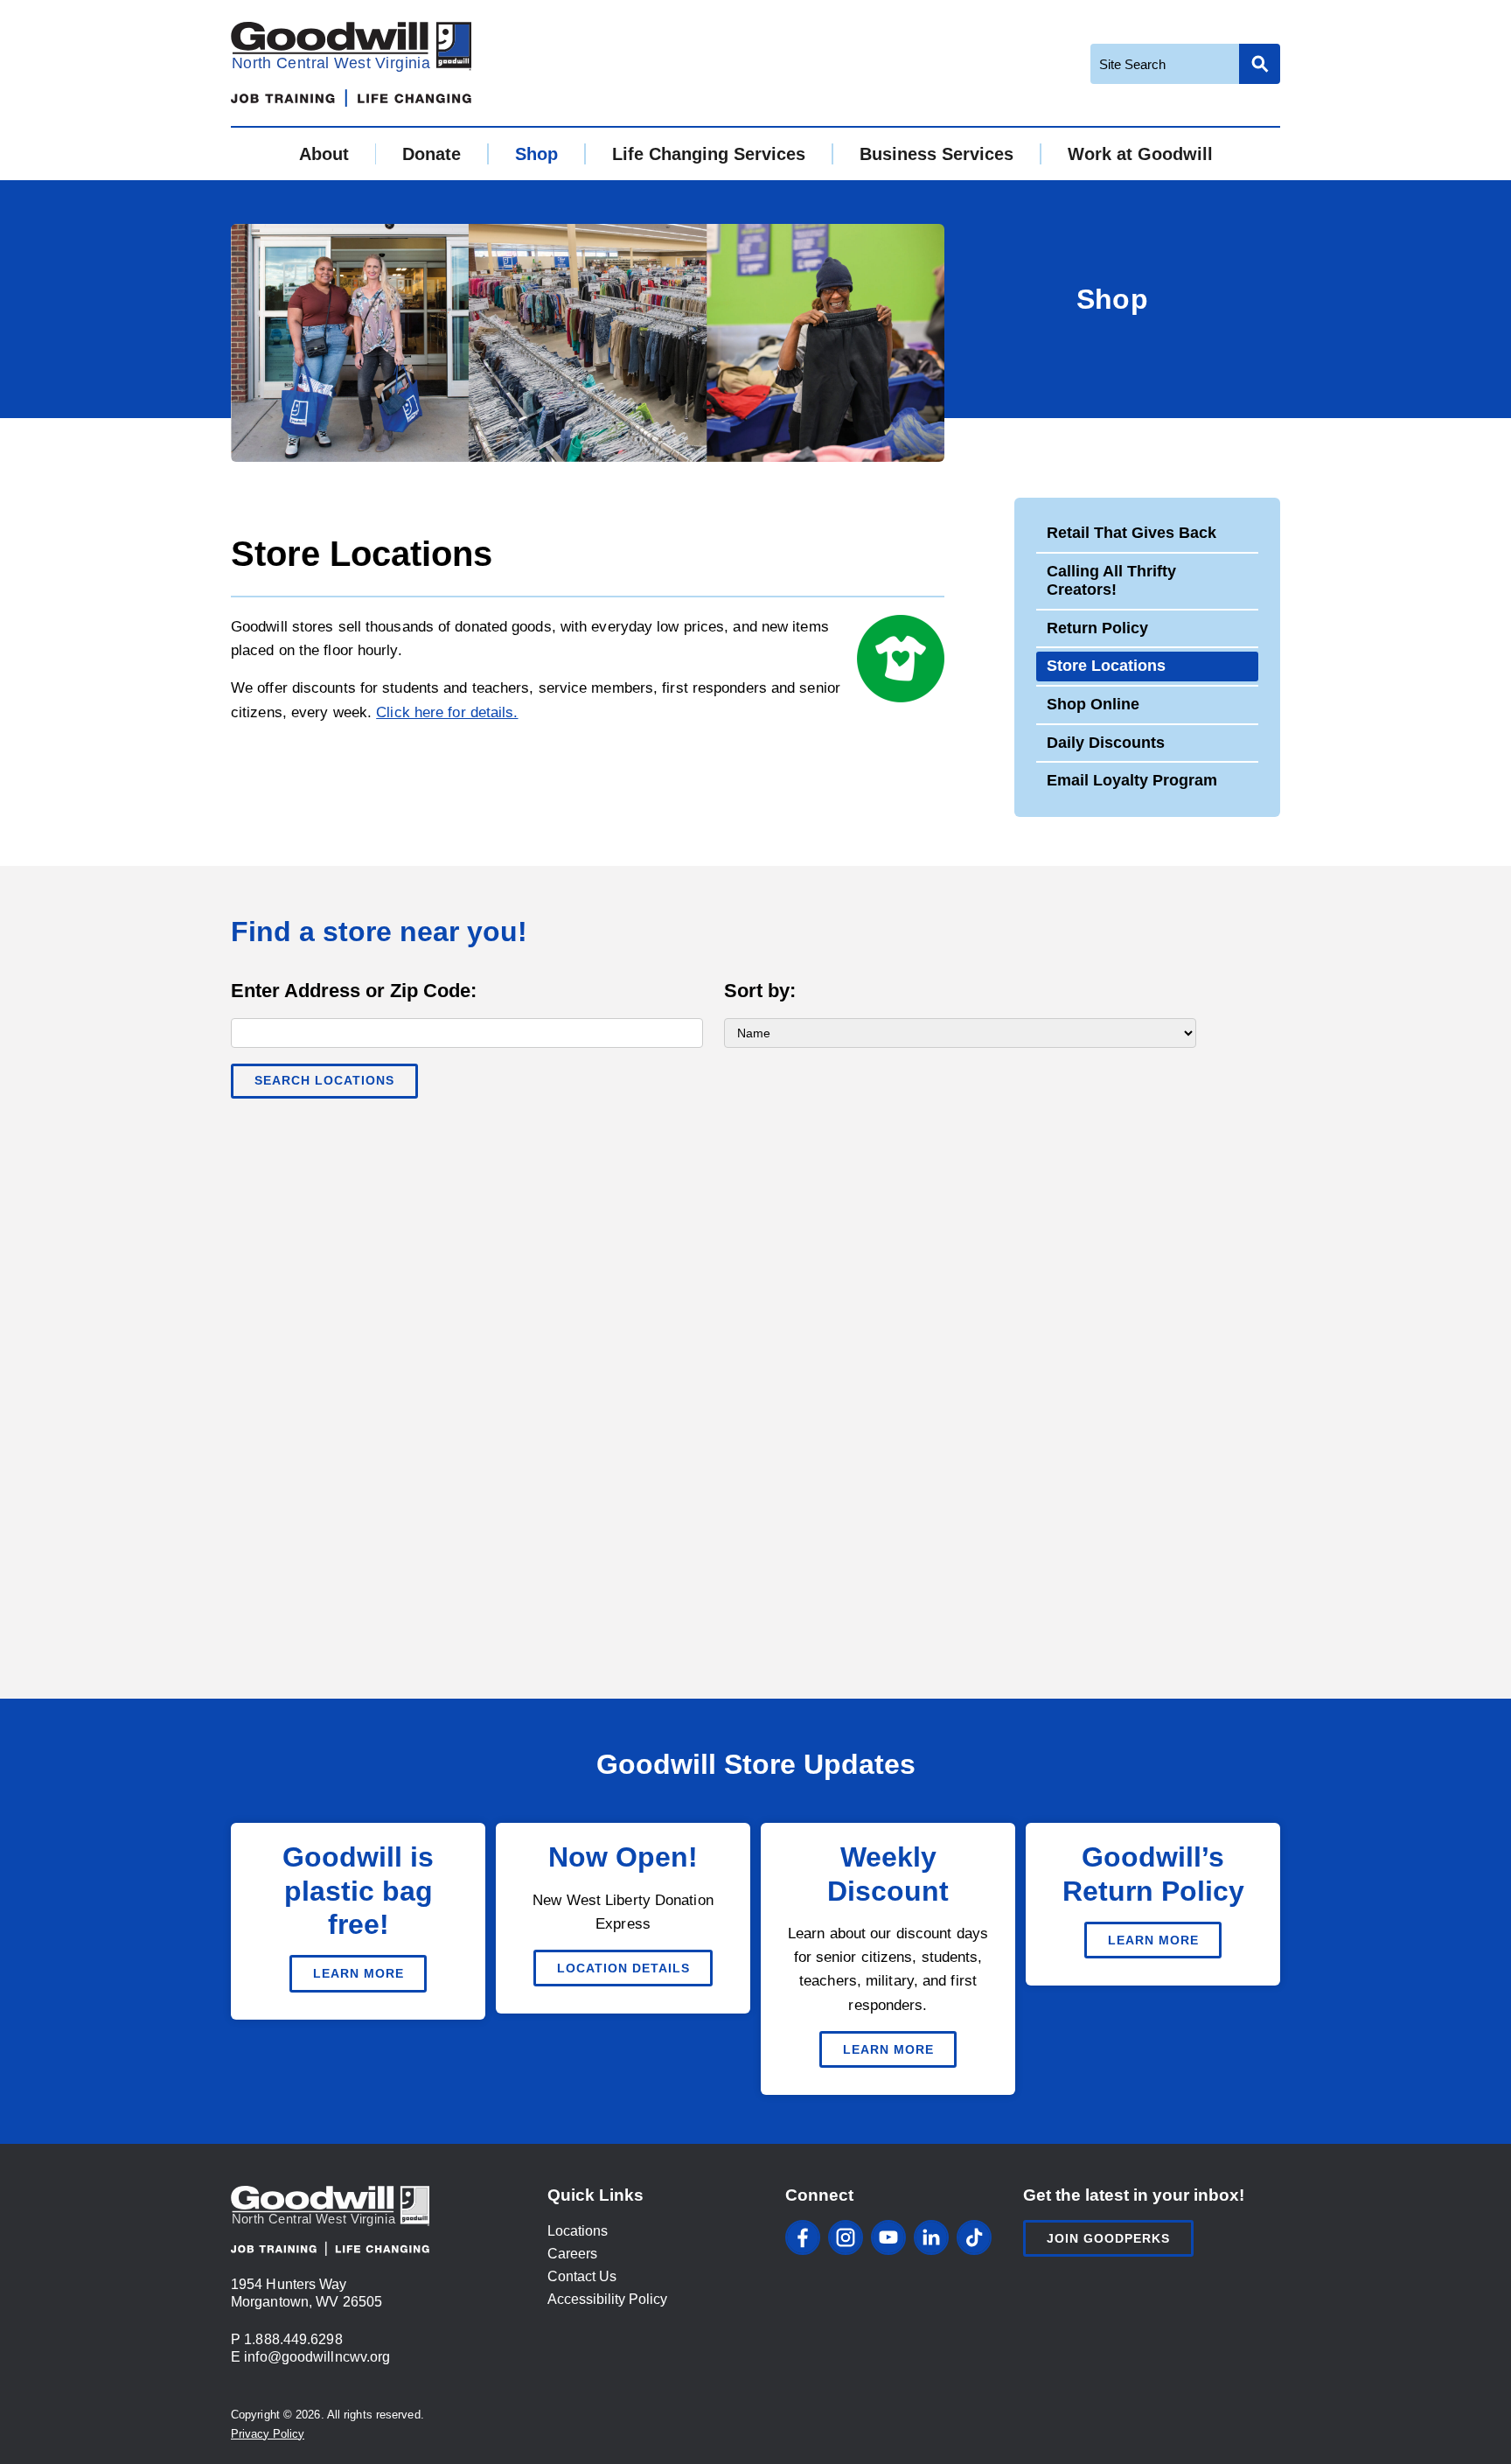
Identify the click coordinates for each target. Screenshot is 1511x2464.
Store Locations (1106, 666)
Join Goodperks (1108, 2238)
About (324, 154)
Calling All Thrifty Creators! (1111, 581)
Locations (578, 2231)
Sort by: (760, 991)
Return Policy (1097, 628)
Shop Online (1093, 704)
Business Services (937, 154)
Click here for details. (447, 712)
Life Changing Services (709, 154)
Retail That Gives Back (1132, 533)
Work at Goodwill (1140, 154)
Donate (432, 154)
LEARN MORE (359, 1973)
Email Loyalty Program (1132, 780)
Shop (536, 154)
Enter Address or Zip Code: (354, 991)
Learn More (1153, 1940)
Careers (572, 2254)
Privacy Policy (268, 2434)
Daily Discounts (1106, 743)
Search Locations (324, 1080)
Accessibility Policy (607, 2299)
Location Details (623, 1968)
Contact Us (582, 2276)
